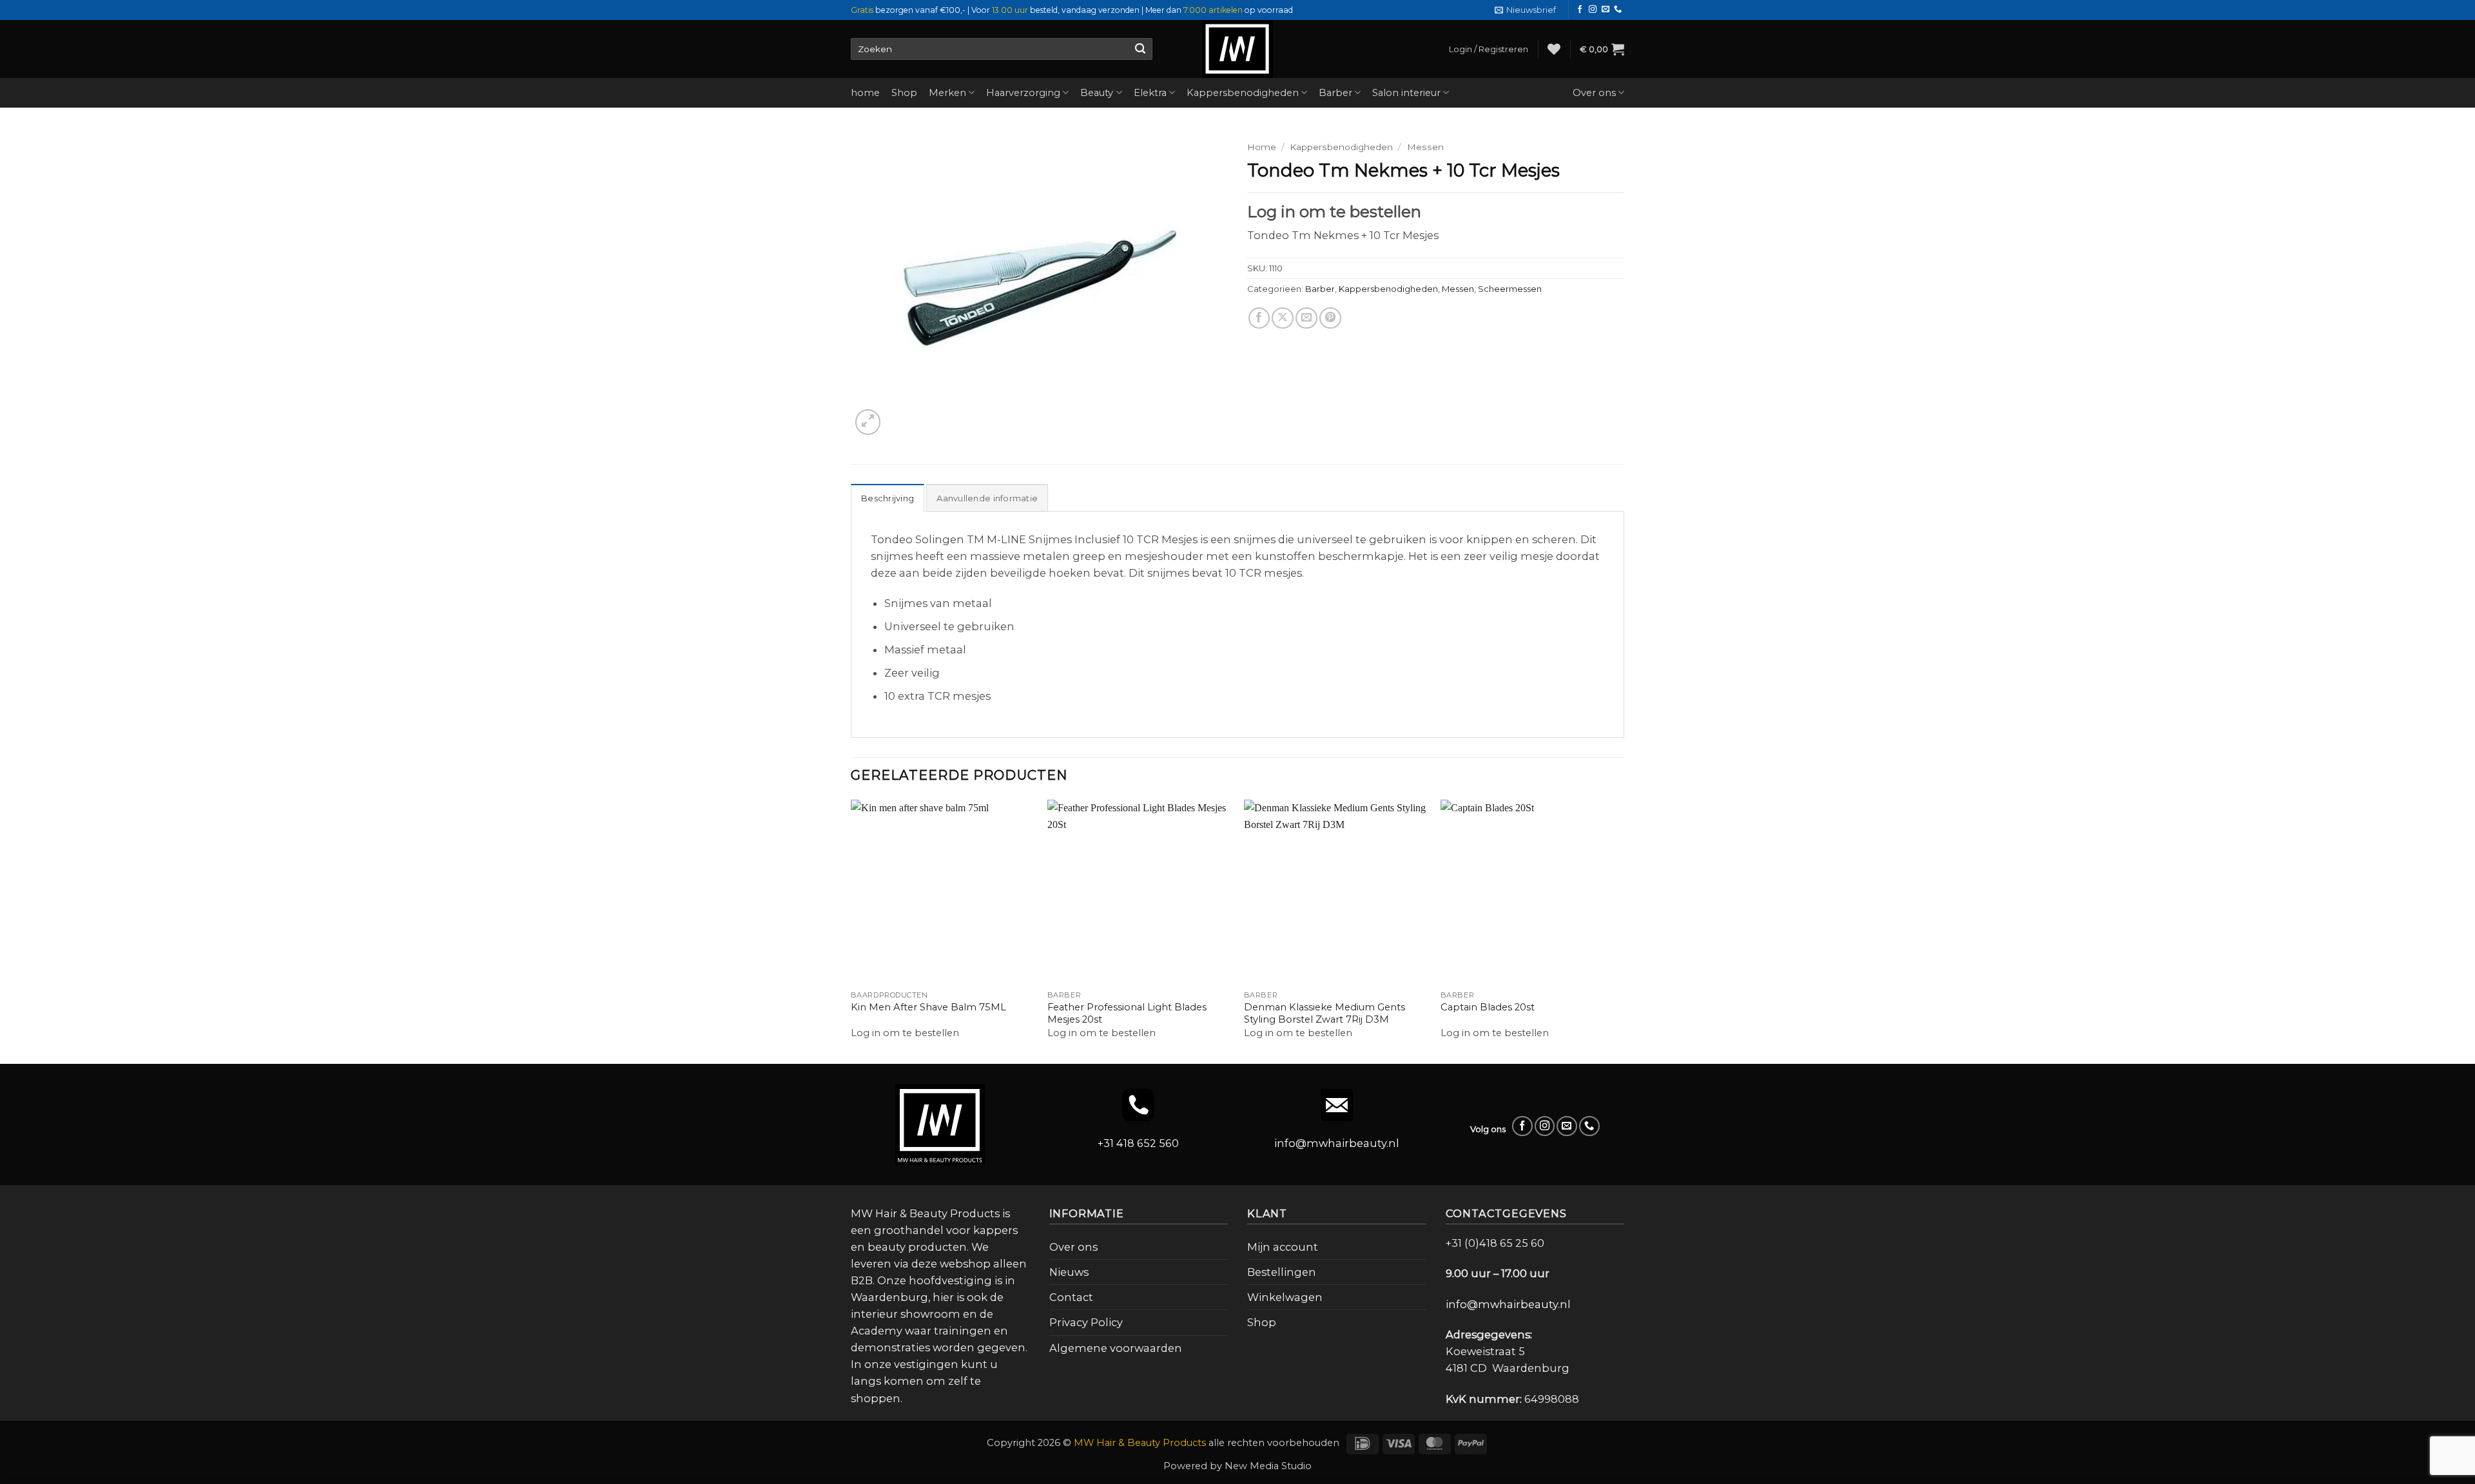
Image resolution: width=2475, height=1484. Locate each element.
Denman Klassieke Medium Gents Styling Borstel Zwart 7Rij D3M (1325, 1013)
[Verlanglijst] (1554, 49)
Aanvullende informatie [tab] (987, 498)
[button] (1525, 10)
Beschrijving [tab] (888, 498)
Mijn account (1283, 1247)
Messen (1425, 147)
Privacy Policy (1086, 1322)
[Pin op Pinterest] (1330, 318)
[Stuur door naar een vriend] (1306, 318)
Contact (1071, 1297)
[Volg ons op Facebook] (1580, 10)
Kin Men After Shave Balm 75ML (928, 1007)
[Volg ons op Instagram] (1593, 10)
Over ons (1594, 93)
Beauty (1097, 93)
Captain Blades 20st (1488, 1007)
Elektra (1150, 93)
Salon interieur (1406, 93)
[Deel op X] (1283, 318)
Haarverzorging (1023, 93)
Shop (904, 93)
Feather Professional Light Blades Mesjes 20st (1127, 1013)
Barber (1335, 93)
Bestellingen (1282, 1272)
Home (1262, 147)
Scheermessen (1510, 289)
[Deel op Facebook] (1259, 318)
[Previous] (851, 930)
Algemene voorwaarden (1116, 1348)
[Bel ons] (1618, 10)
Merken (947, 93)
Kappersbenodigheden (1243, 93)
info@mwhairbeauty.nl (1337, 1143)
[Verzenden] (1140, 49)
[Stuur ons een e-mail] (1606, 10)
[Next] (1624, 930)
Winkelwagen (1285, 1297)
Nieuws (1069, 1272)
